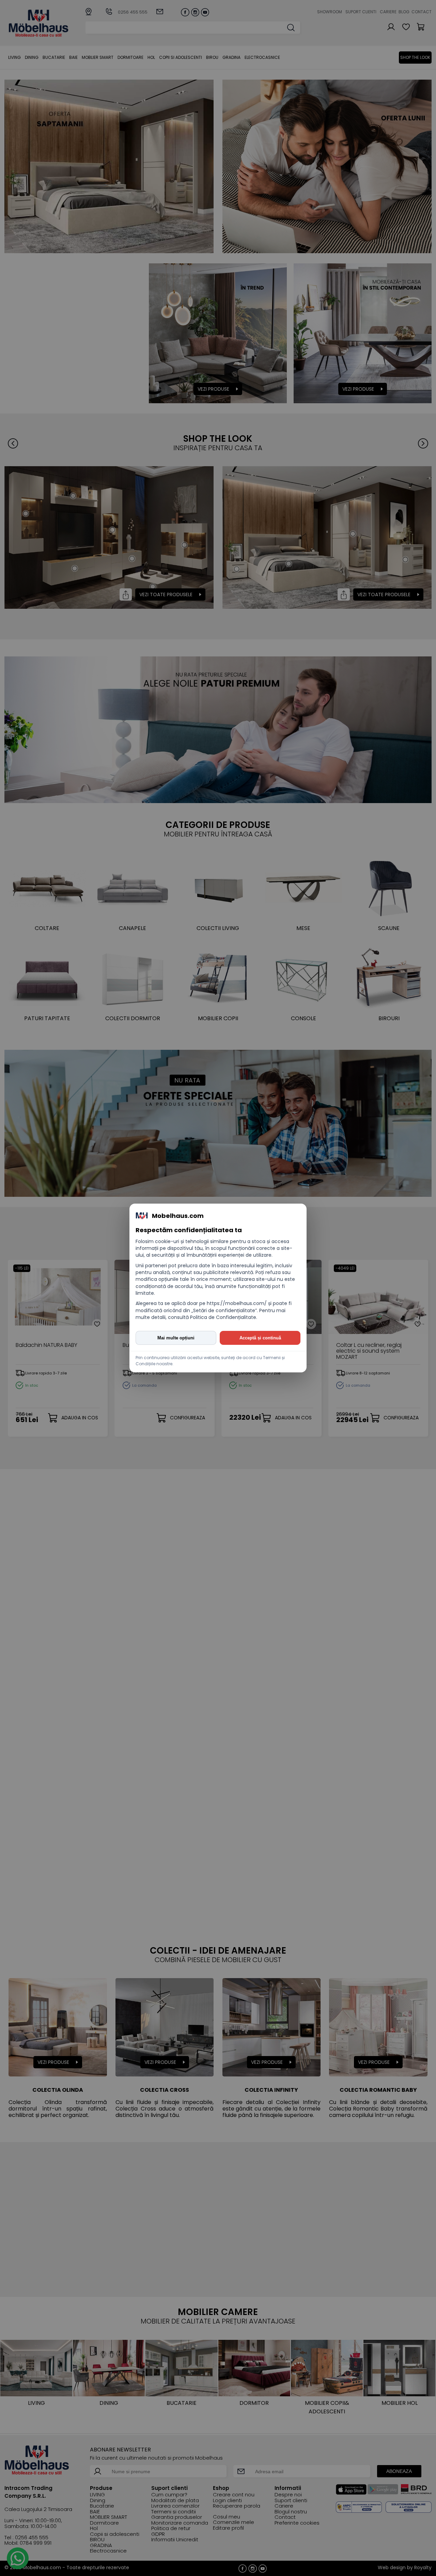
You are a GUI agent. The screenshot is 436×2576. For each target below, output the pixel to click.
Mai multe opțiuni (176, 1338)
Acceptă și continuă (260, 1338)
